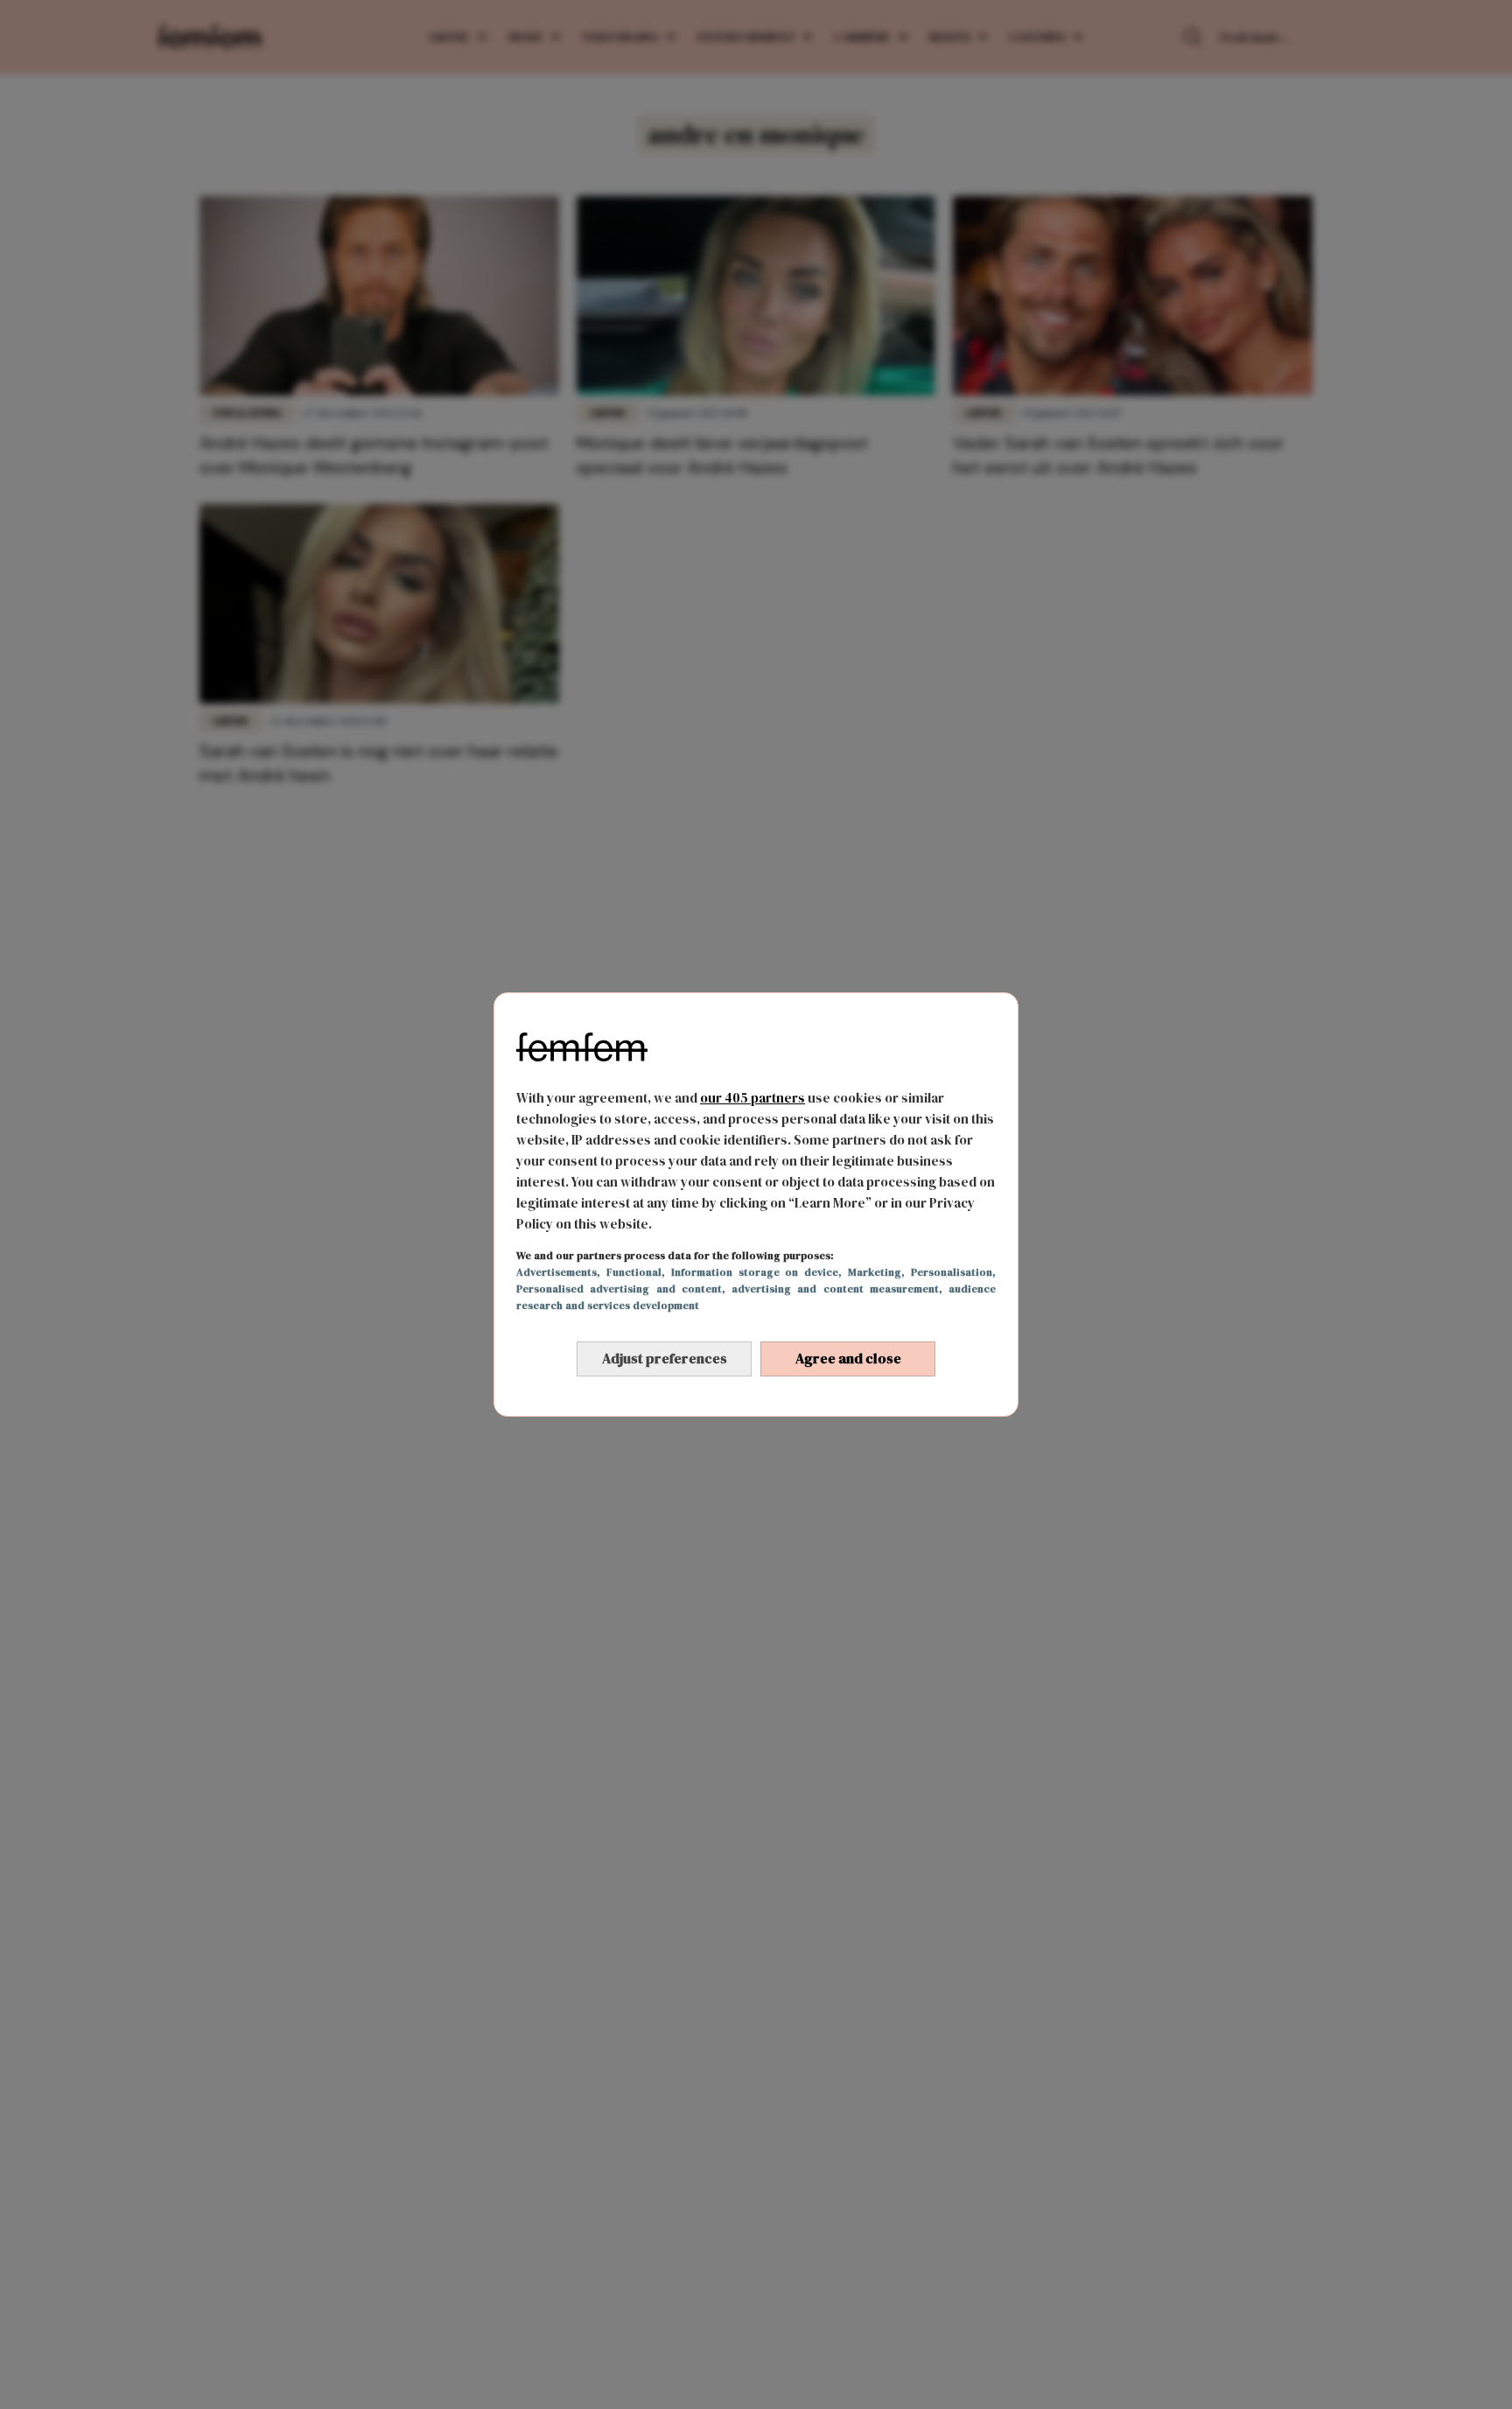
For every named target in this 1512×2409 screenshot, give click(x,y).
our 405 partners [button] (752, 1098)
